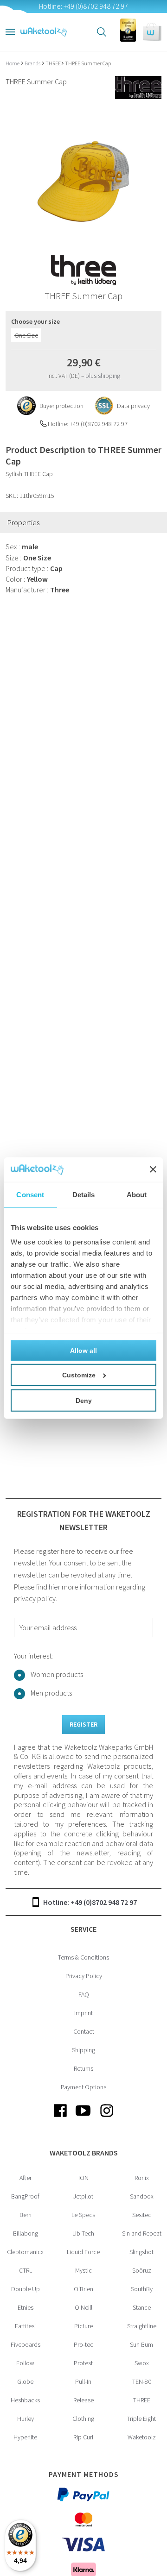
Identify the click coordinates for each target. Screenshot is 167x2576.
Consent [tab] (30, 1194)
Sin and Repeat (142, 2233)
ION (83, 2178)
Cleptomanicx (25, 2252)
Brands (33, 63)
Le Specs (83, 2215)
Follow (25, 2363)
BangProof (25, 2196)
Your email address (48, 1627)
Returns (83, 2068)
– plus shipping (101, 376)
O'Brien (83, 2289)
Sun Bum (141, 2344)
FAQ (84, 1994)
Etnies (26, 2307)
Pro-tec (83, 2344)
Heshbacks (25, 2400)
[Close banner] (153, 1169)
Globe (25, 2381)
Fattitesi (25, 2326)
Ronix (142, 2178)
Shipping (83, 2050)
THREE (53, 63)
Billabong (26, 2233)
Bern (26, 2215)
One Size (26, 335)
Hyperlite (25, 2437)
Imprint (83, 2013)
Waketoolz (142, 2437)
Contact (84, 2031)
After (26, 2178)
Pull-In (83, 2381)
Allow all (83, 1350)
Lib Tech (83, 2233)
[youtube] (83, 2118)
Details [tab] (84, 1194)
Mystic (83, 2270)
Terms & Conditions (83, 1957)
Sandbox (142, 2196)
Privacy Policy (84, 1976)
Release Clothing (83, 2409)
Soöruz (142, 2270)
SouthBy (142, 2289)
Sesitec (142, 2215)
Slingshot (141, 2252)
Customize (79, 1375)
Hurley (26, 2419)
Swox (142, 2363)
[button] (152, 32)
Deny (84, 1400)
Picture (83, 2326)
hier (55, 1587)
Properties (23, 522)
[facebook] (60, 2118)
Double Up (26, 2289)
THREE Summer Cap (88, 63)
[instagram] (107, 2118)
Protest (83, 2363)
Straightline (142, 2326)
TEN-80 (142, 2381)
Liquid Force (83, 2252)
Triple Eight (141, 2419)
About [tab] (137, 1194)
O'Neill (83, 2307)
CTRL (26, 2270)
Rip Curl (83, 2437)
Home (13, 63)
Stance (142, 2307)
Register (83, 1724)
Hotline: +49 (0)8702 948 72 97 (90, 1902)
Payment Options (83, 2087)
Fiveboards (26, 2344)
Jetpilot (83, 2196)
